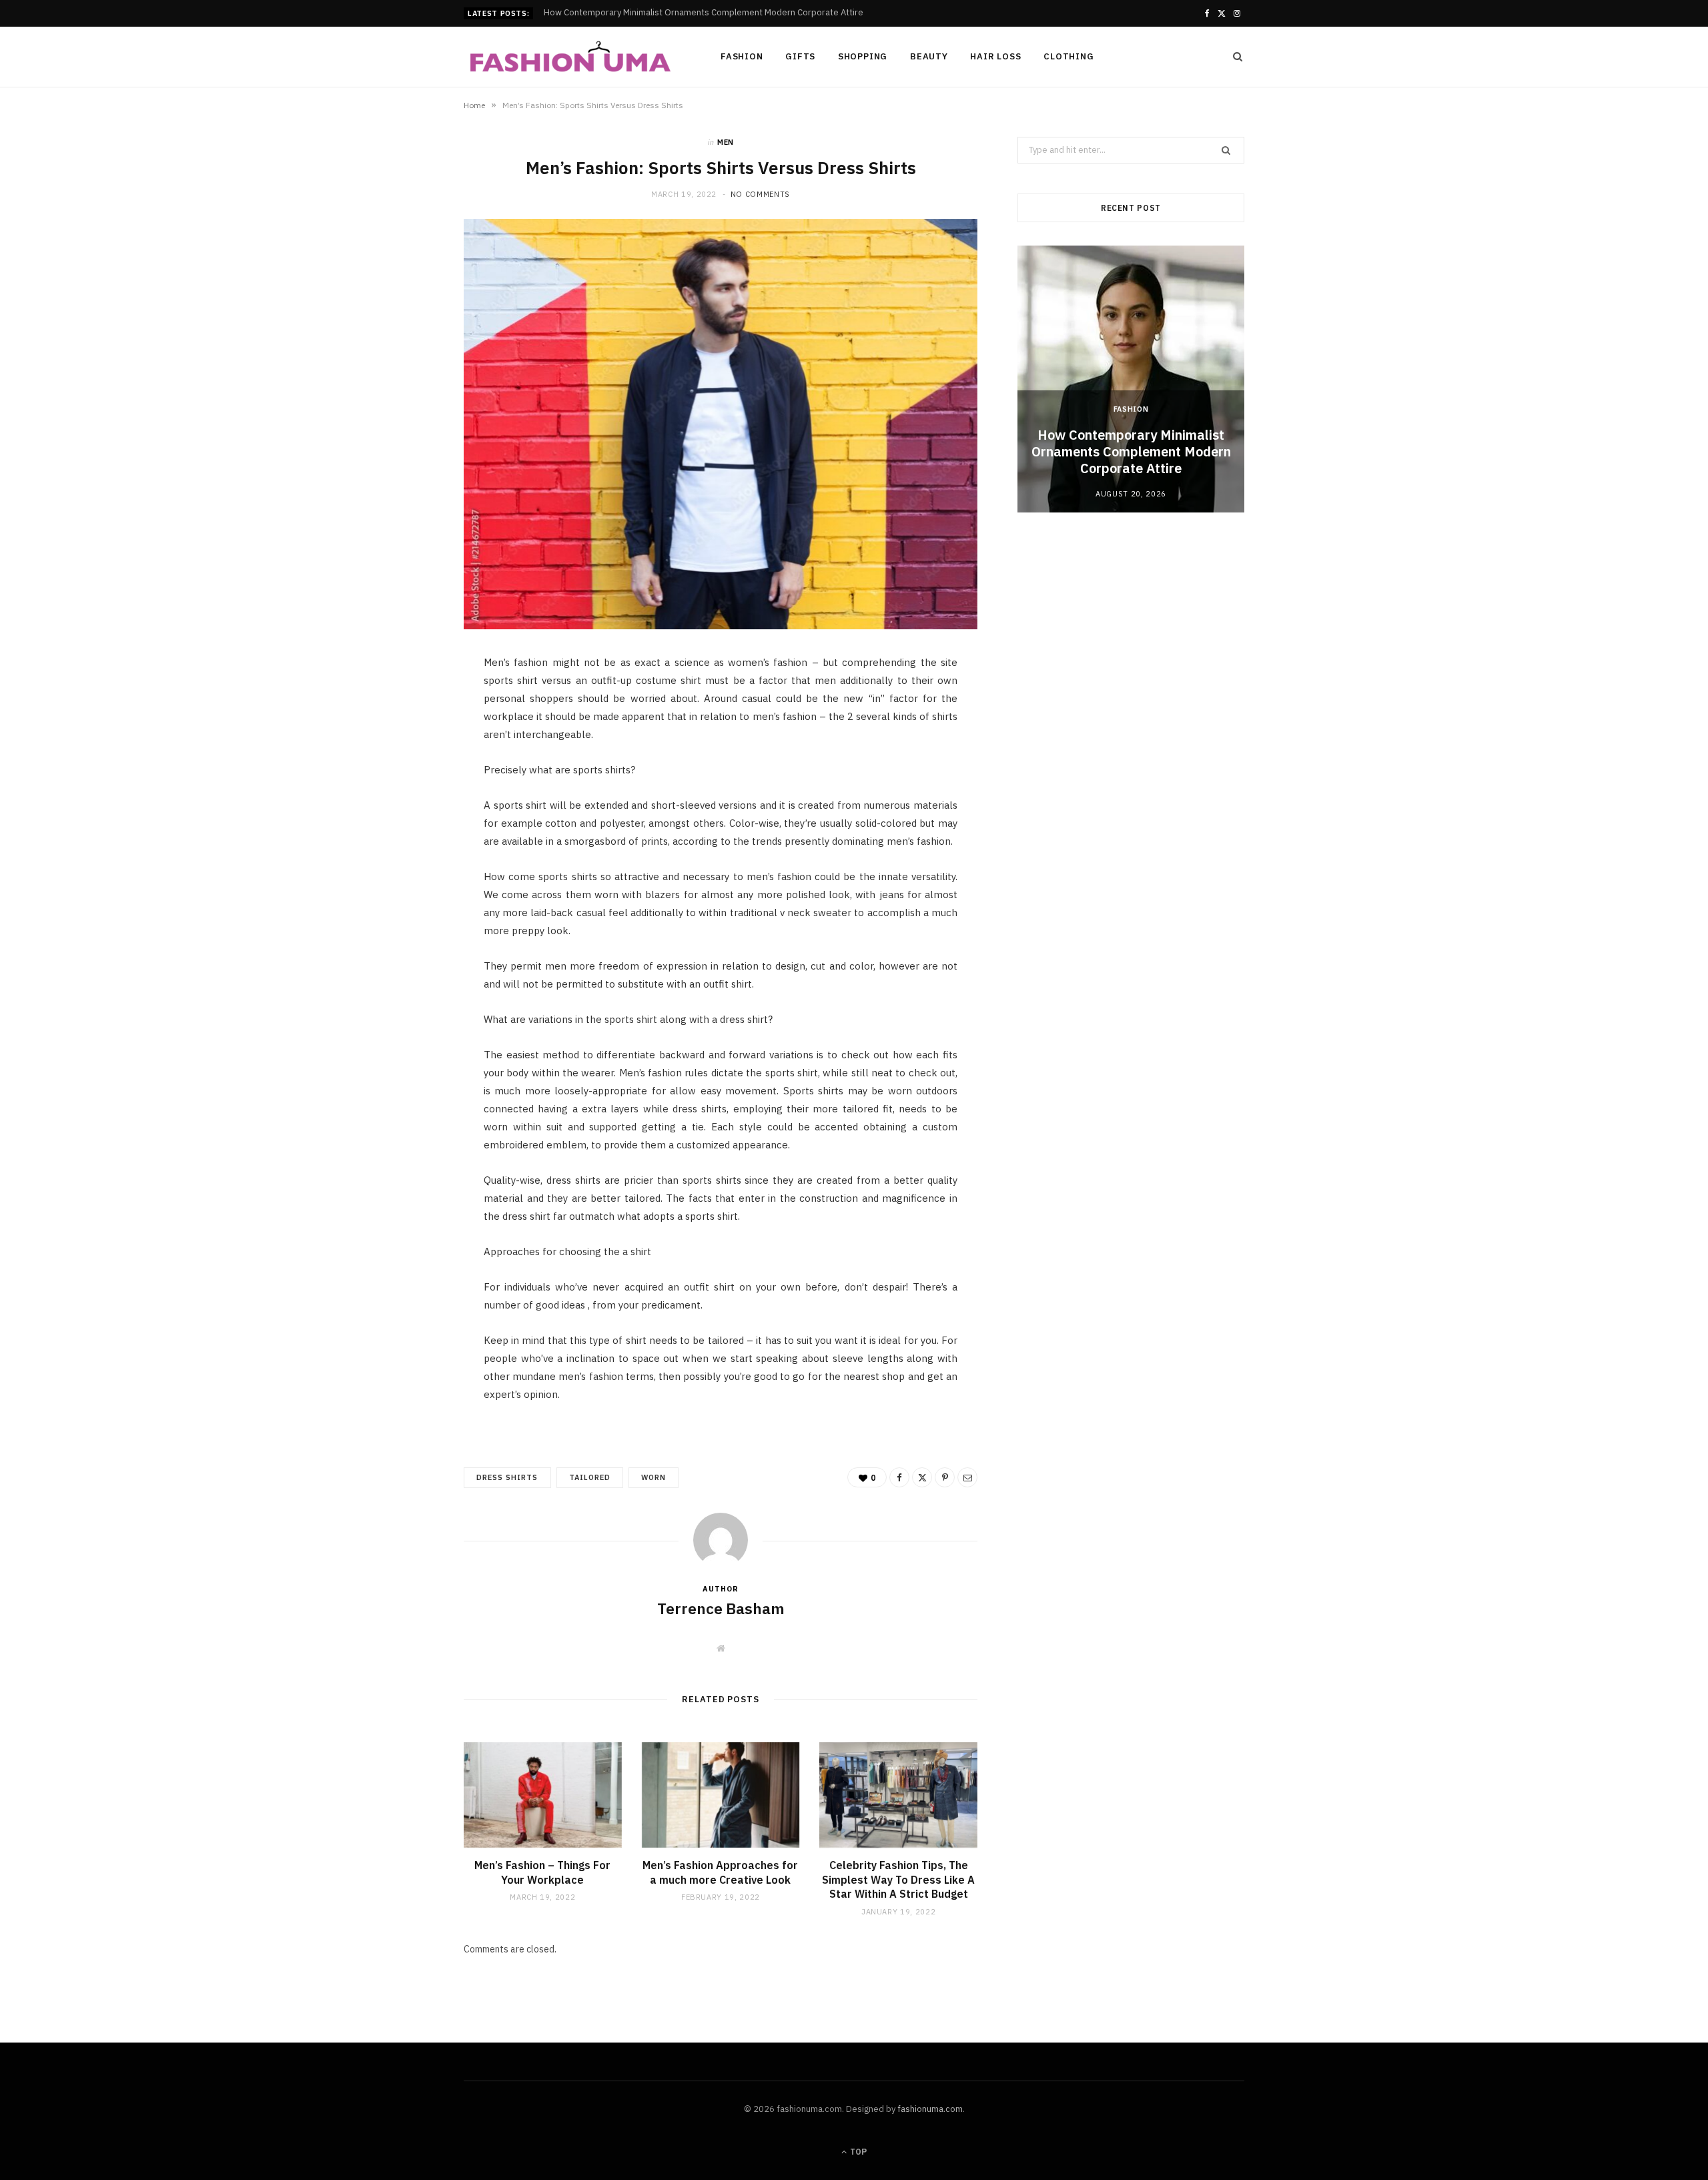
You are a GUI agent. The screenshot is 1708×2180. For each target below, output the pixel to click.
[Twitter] (401, 741)
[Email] (401, 809)
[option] (1131, 379)
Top (857, 2152)
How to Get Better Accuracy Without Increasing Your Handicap (668, 13)
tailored (590, 1477)
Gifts (800, 56)
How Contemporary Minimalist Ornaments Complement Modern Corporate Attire (1131, 451)
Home (474, 105)
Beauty (929, 56)
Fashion (742, 56)
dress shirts (507, 1477)
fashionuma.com (930, 2109)
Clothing (1069, 56)
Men (726, 142)
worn (654, 1477)
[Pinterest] (401, 775)
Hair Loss (995, 56)
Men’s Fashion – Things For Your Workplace (542, 1872)
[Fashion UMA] (570, 58)
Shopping (863, 56)
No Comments (760, 194)
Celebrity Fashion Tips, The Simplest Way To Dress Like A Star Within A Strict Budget (898, 1879)
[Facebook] (401, 707)
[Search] (1234, 57)
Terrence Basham (721, 1608)
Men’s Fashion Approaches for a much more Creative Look (720, 1872)
